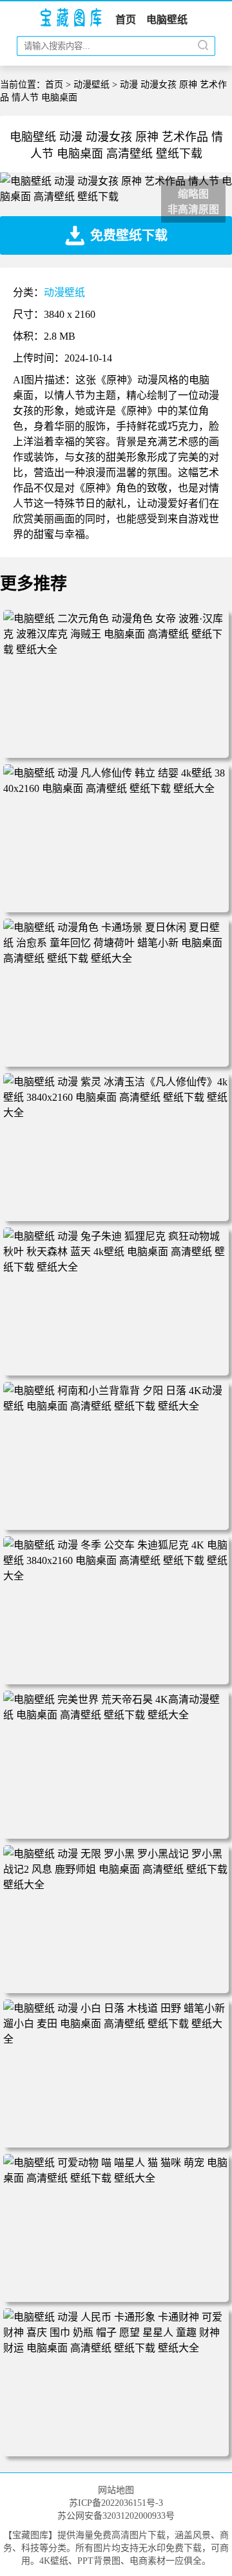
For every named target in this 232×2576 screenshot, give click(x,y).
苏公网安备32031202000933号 (116, 2516)
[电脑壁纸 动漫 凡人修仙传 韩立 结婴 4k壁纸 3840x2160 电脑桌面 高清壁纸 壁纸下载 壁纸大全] (116, 788)
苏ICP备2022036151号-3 (116, 2503)
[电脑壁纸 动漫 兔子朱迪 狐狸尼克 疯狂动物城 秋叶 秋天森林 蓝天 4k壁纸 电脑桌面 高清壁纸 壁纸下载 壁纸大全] (116, 1267)
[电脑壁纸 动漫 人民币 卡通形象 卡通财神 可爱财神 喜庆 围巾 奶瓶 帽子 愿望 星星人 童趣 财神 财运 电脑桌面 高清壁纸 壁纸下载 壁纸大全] (116, 2348)
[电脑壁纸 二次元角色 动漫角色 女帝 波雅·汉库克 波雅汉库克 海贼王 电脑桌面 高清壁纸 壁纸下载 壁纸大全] (116, 649)
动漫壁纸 (92, 85)
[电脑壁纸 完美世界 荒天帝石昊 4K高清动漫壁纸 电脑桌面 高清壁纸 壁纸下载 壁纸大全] (116, 1715)
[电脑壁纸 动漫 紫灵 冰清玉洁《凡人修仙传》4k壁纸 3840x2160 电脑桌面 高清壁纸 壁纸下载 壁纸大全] (116, 1113)
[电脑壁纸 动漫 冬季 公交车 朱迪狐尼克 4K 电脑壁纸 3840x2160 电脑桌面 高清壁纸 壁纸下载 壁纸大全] (116, 1576)
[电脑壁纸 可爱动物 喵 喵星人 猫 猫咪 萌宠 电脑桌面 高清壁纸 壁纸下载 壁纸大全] (116, 2178)
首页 (126, 20)
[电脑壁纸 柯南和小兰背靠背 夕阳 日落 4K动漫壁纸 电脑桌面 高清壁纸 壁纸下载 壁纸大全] (116, 1406)
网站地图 (116, 2490)
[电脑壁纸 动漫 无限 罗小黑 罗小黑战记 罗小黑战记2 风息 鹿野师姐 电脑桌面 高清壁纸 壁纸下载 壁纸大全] (116, 1885)
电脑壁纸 (167, 20)
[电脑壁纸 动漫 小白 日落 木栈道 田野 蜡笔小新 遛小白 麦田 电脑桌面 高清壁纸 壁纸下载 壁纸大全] (116, 2039)
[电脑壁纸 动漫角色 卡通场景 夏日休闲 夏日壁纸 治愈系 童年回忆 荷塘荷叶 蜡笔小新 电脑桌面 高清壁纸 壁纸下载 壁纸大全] (116, 958)
